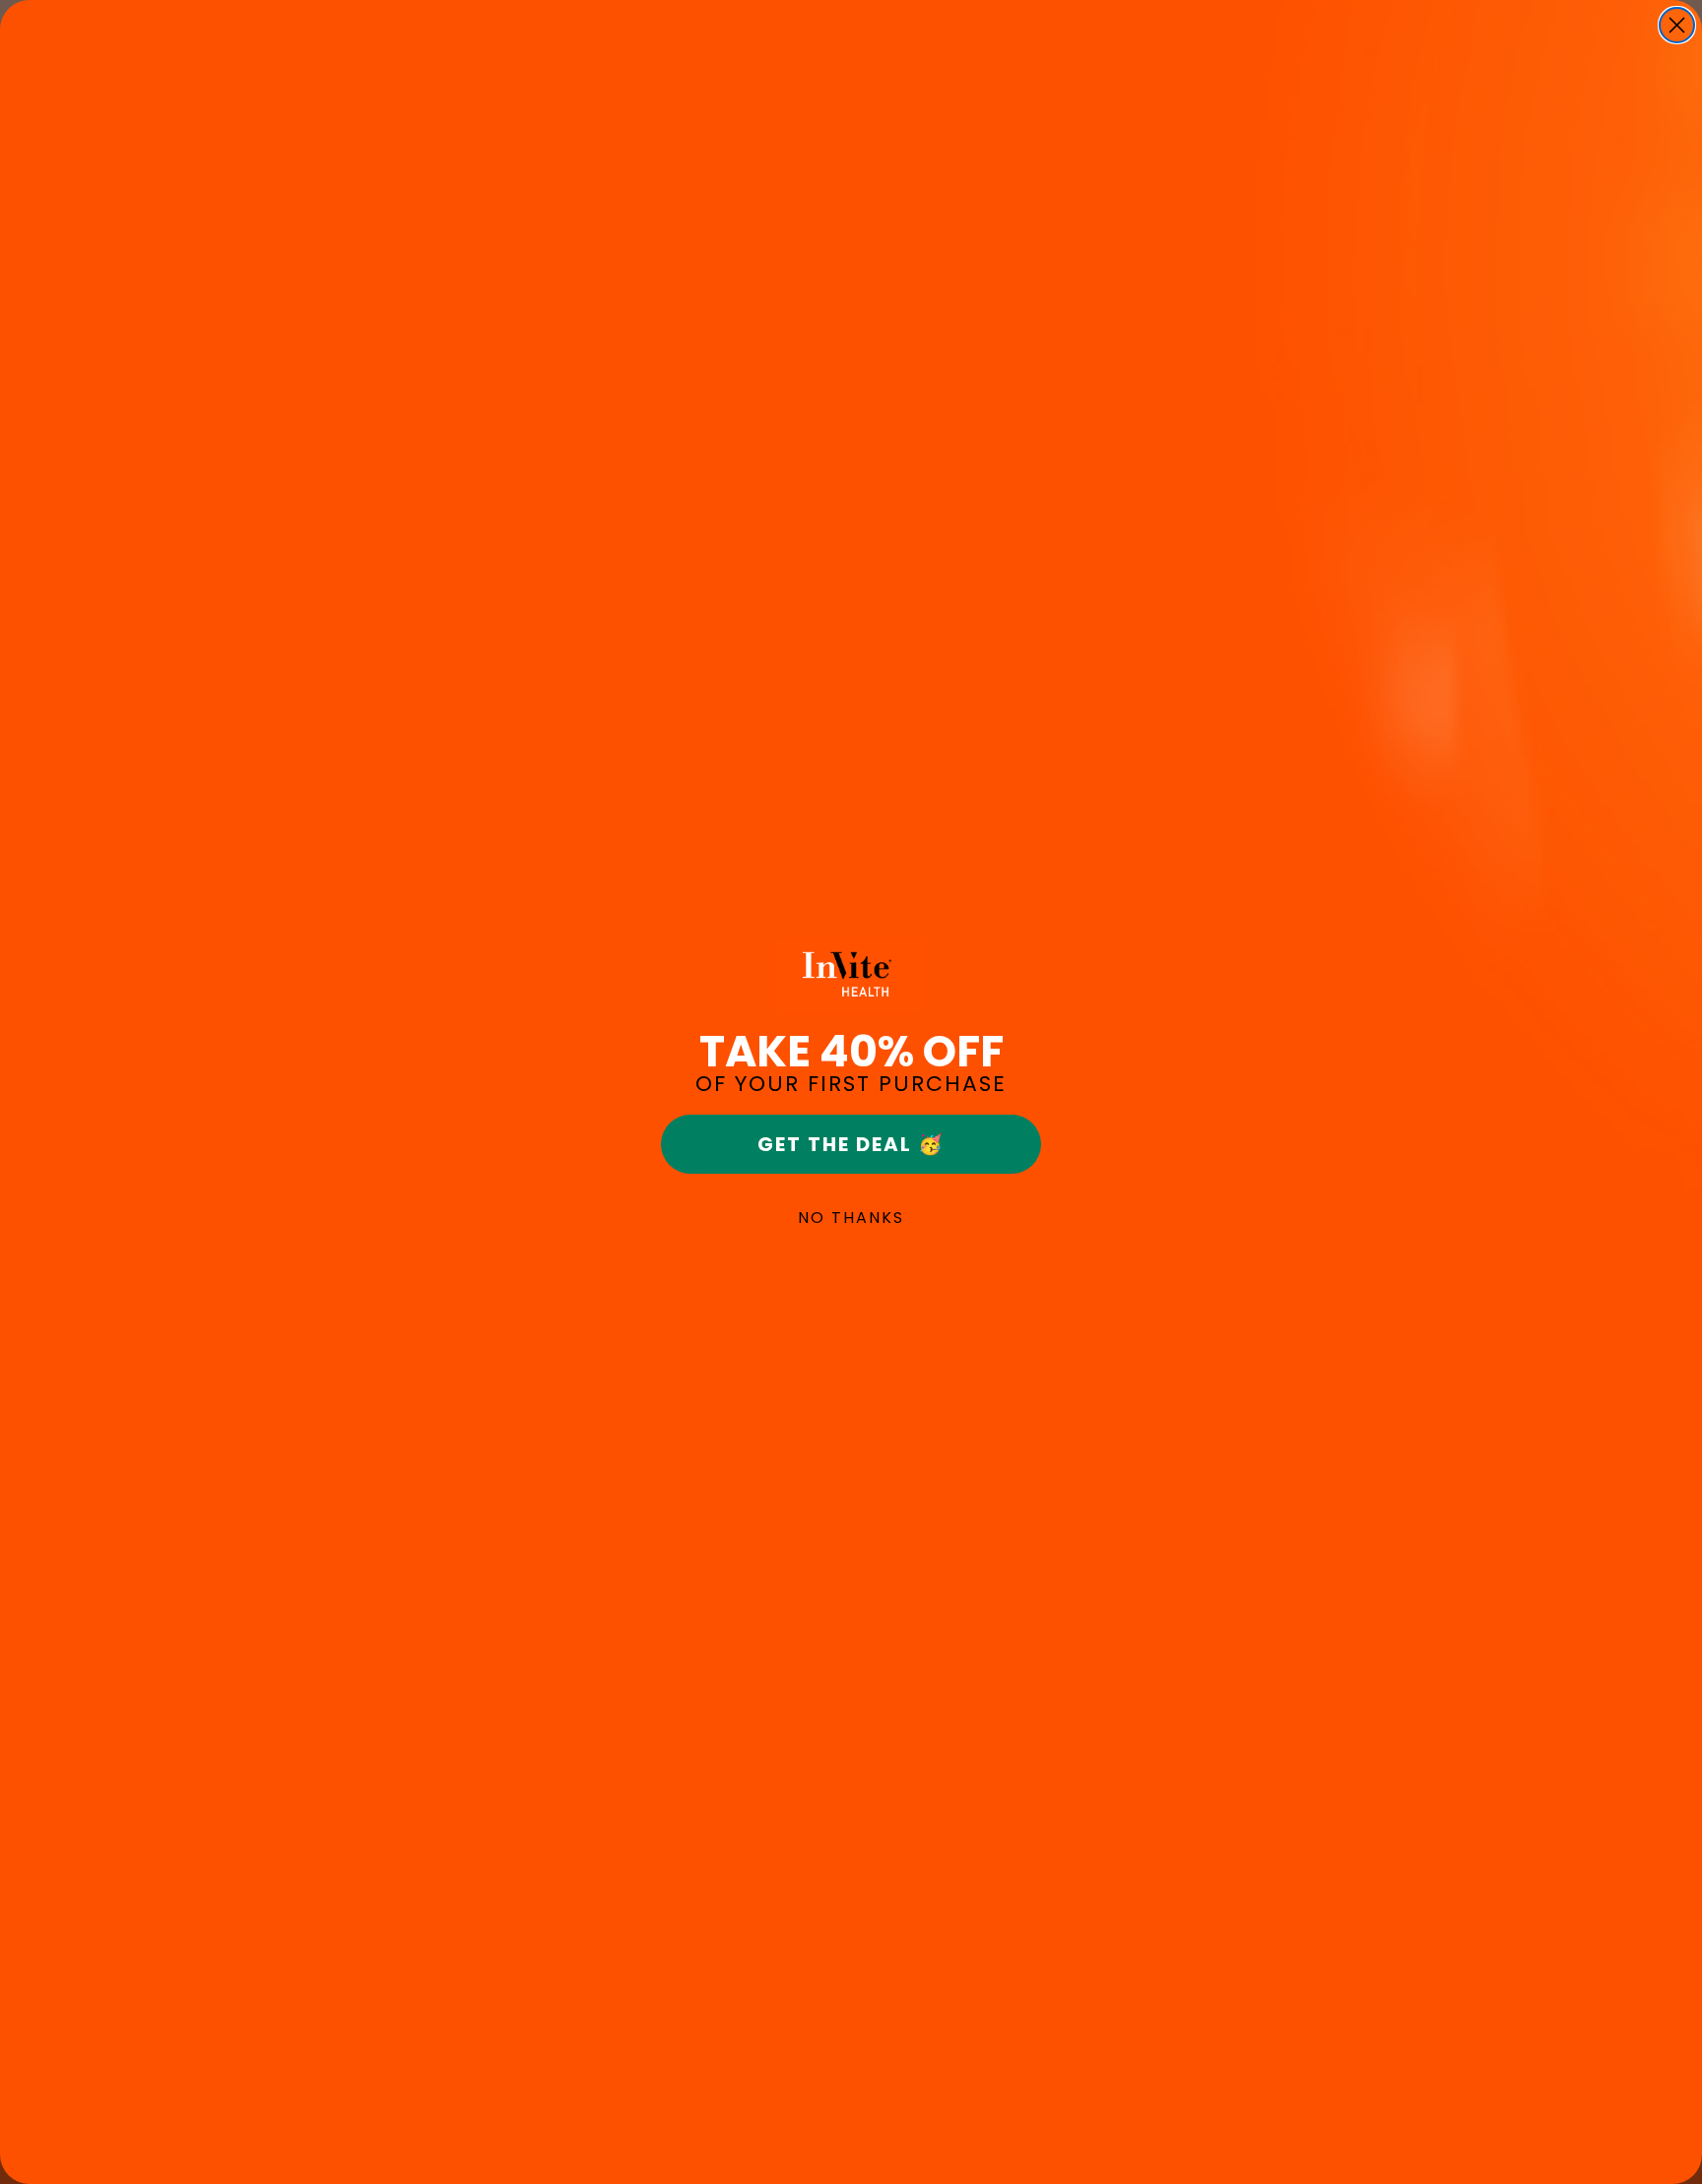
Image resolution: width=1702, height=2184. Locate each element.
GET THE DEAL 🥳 (851, 1144)
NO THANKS (851, 1218)
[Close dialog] (1677, 25)
